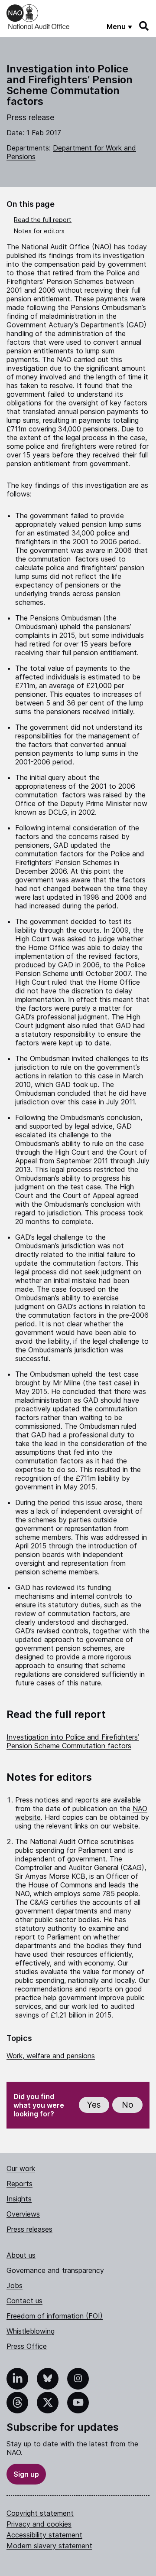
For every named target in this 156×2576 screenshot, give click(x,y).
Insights (19, 2199)
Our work (21, 2168)
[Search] (144, 26)
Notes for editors (39, 231)
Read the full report (43, 220)
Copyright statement (40, 2513)
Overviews (23, 2214)
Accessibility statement (44, 2535)
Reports (19, 2184)
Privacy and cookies (39, 2524)
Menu (116, 26)
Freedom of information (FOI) (55, 2316)
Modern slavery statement (49, 2546)
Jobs (15, 2285)
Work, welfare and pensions (51, 2056)
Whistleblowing (31, 2331)
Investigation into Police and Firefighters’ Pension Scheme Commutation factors (73, 1741)
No (128, 2105)
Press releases (29, 2229)
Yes (94, 2105)
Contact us (24, 2301)
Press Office (27, 2346)
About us (21, 2255)
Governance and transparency (55, 2270)
